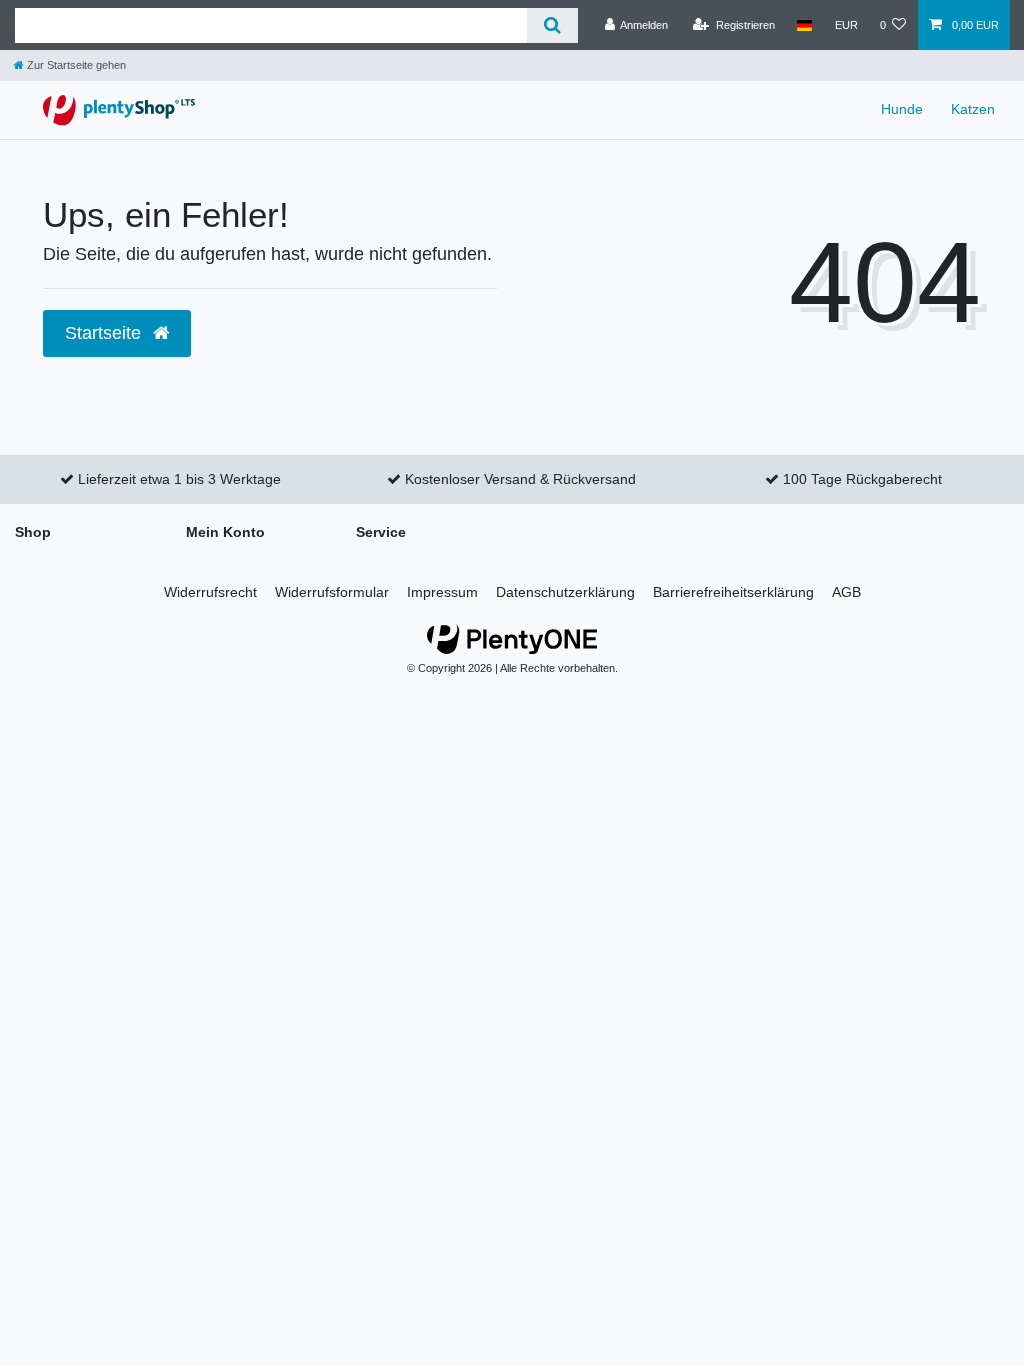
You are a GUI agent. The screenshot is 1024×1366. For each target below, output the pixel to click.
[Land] (804, 25)
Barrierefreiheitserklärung (733, 592)
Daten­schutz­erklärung (565, 592)
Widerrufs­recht (210, 592)
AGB (846, 592)
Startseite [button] (105, 333)
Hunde (902, 109)
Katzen (973, 109)
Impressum (442, 592)
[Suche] (552, 25)
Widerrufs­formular (332, 592)
